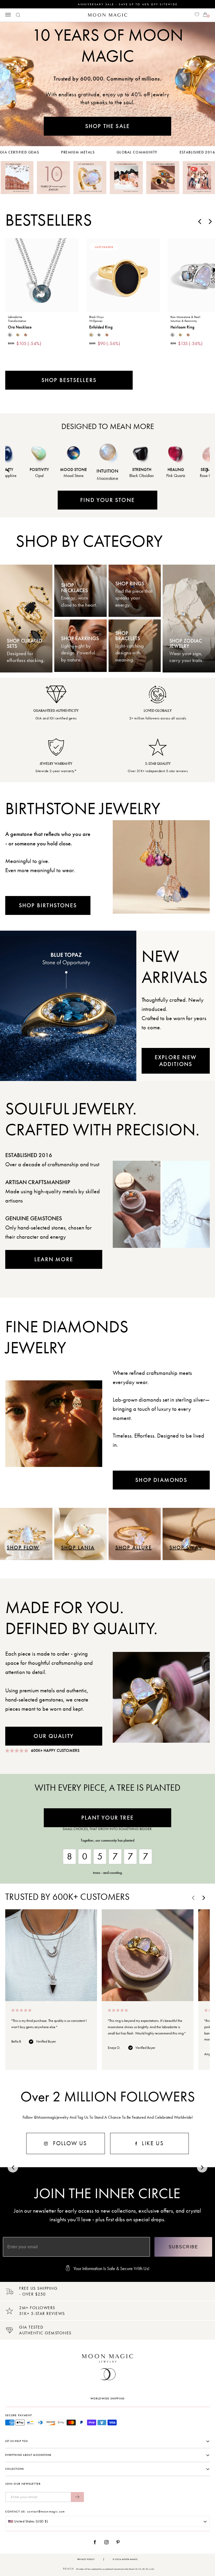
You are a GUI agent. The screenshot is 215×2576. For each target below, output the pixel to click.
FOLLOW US (69, 2143)
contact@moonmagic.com (46, 2511)
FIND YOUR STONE (107, 500)
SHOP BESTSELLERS (69, 380)
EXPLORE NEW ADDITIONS (176, 1061)
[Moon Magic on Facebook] (97, 2542)
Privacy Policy (86, 2559)
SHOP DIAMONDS (161, 1480)
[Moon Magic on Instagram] (108, 2542)
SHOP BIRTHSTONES (48, 905)
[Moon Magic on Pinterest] (119, 2542)
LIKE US (152, 2143)
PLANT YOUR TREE (107, 1818)
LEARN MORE (54, 1259)
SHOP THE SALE (108, 126)
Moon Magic (130, 2559)
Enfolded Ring (101, 327)
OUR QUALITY (54, 1736)
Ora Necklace (20, 327)
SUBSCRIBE (183, 2247)
